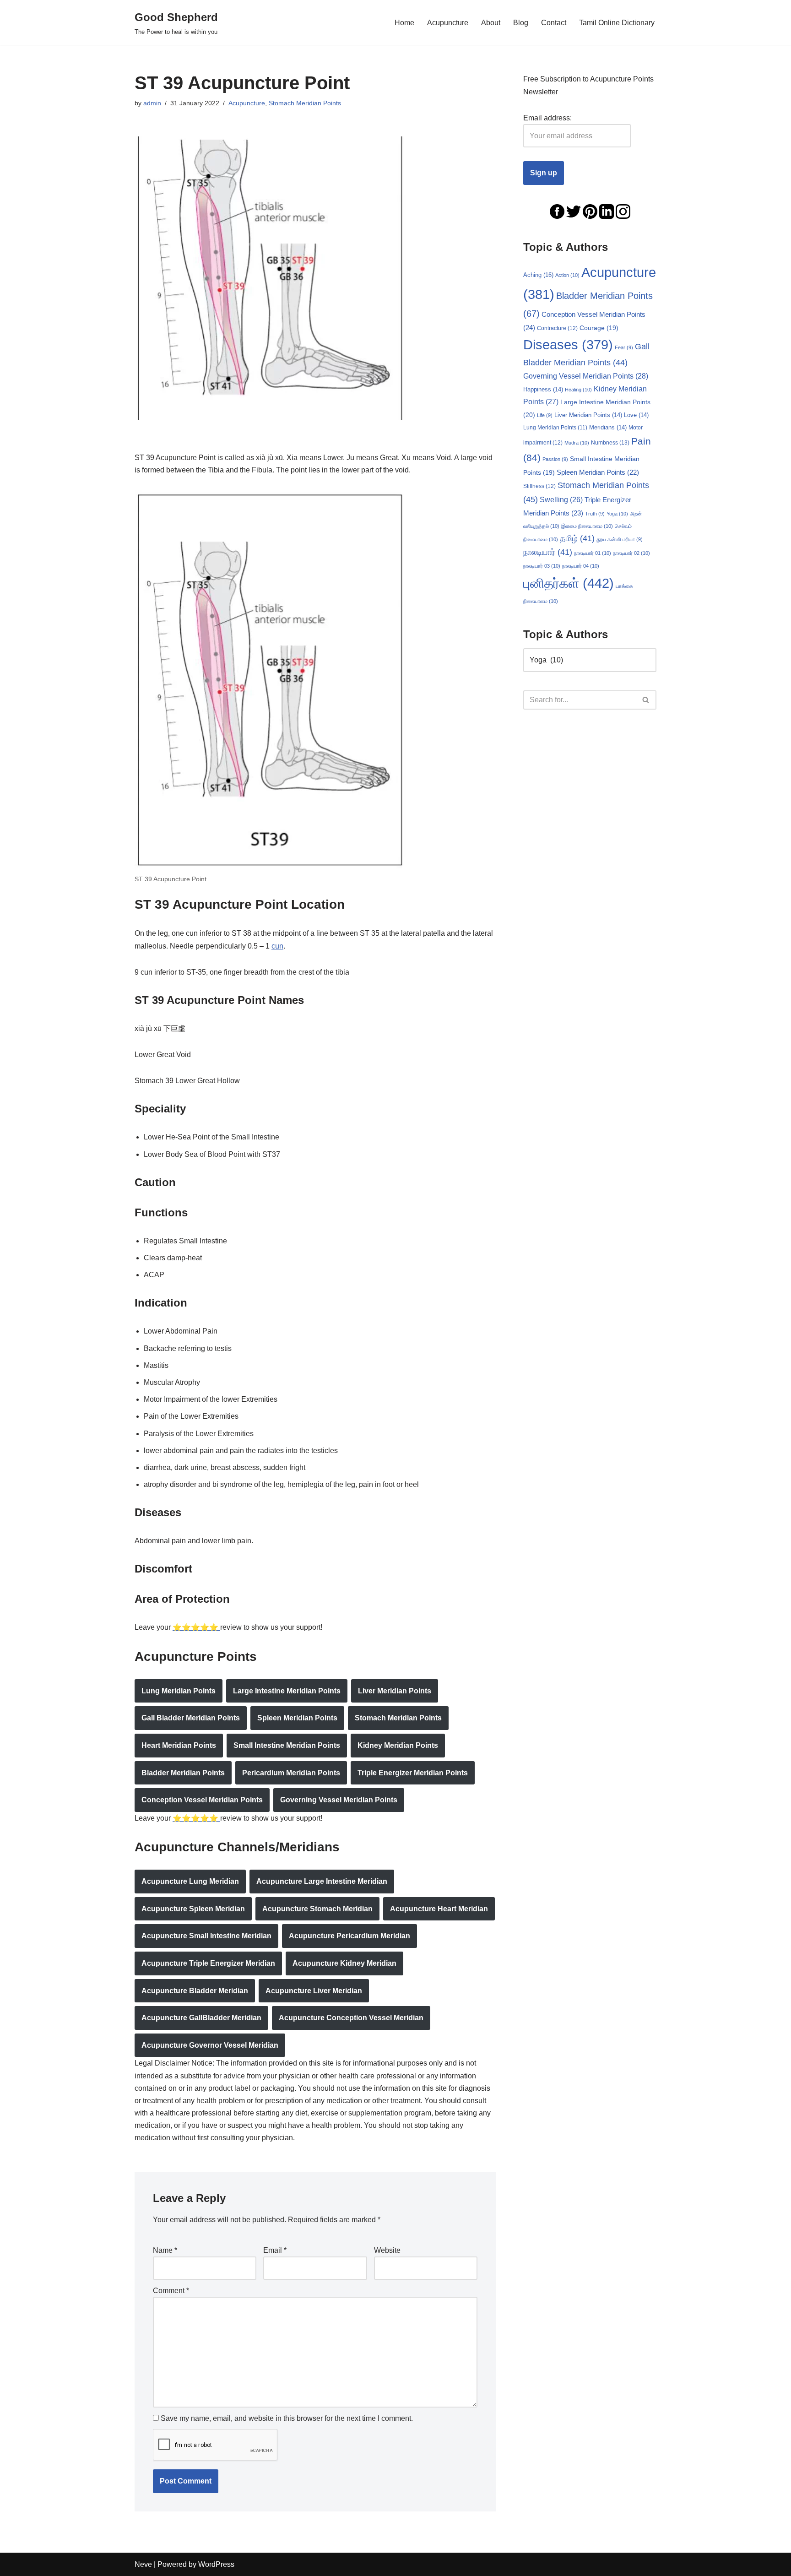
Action (567, 275)
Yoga (617, 514)
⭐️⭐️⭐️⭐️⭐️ (196, 1627)
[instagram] (623, 211)
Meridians (608, 428)
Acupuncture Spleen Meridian (193, 1909)
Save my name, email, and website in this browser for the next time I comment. (287, 2418)
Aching (538, 275)
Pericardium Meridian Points (291, 1773)
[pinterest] (590, 211)
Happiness (543, 390)
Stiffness (539, 486)
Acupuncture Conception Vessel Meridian (351, 2018)
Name (165, 2250)
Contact (554, 23)
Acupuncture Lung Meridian (190, 1881)
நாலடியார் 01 (593, 553)
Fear (624, 347)
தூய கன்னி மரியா (620, 539)
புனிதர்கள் (569, 583)
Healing (578, 390)
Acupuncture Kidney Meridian (344, 1963)
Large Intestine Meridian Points (287, 1691)
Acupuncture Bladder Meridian (195, 1991)
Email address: (547, 118)
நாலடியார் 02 (631, 553)
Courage (599, 328)
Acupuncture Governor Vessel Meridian (210, 2045)
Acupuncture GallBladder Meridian (201, 2018)
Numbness (610, 443)
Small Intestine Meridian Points (287, 1745)
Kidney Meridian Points (398, 1745)
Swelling (561, 500)
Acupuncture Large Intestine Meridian (322, 1881)
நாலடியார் (548, 552)
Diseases (568, 345)
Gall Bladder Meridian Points (191, 1718)
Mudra (577, 443)
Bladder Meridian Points (183, 1773)
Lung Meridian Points (179, 1691)
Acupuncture (448, 23)
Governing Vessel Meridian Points (339, 1800)
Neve (143, 2564)
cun (277, 946)
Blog (521, 23)
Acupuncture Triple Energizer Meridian (208, 1963)
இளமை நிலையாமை (587, 526)
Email (275, 2250)
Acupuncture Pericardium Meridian (349, 1936)
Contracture (557, 328)
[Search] (646, 700)
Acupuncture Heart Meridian (439, 1909)
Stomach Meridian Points (305, 103)
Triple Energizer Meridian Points (413, 1773)
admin (152, 103)
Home (404, 23)
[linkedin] (607, 211)
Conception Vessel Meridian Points (202, 1800)
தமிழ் (577, 538)
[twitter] (574, 211)
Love (636, 415)
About (491, 23)
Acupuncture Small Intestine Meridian (206, 1936)
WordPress (216, 2564)
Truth (595, 514)
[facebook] (557, 211)
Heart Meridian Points (179, 1745)
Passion (555, 459)
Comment (171, 2291)
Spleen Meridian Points (297, 1718)
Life (545, 415)
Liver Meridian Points (395, 1691)
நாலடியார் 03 (542, 566)
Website (387, 2250)
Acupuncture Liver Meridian (314, 1991)
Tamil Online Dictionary (617, 23)
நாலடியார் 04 (581, 566)
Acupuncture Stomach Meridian (317, 1909)
